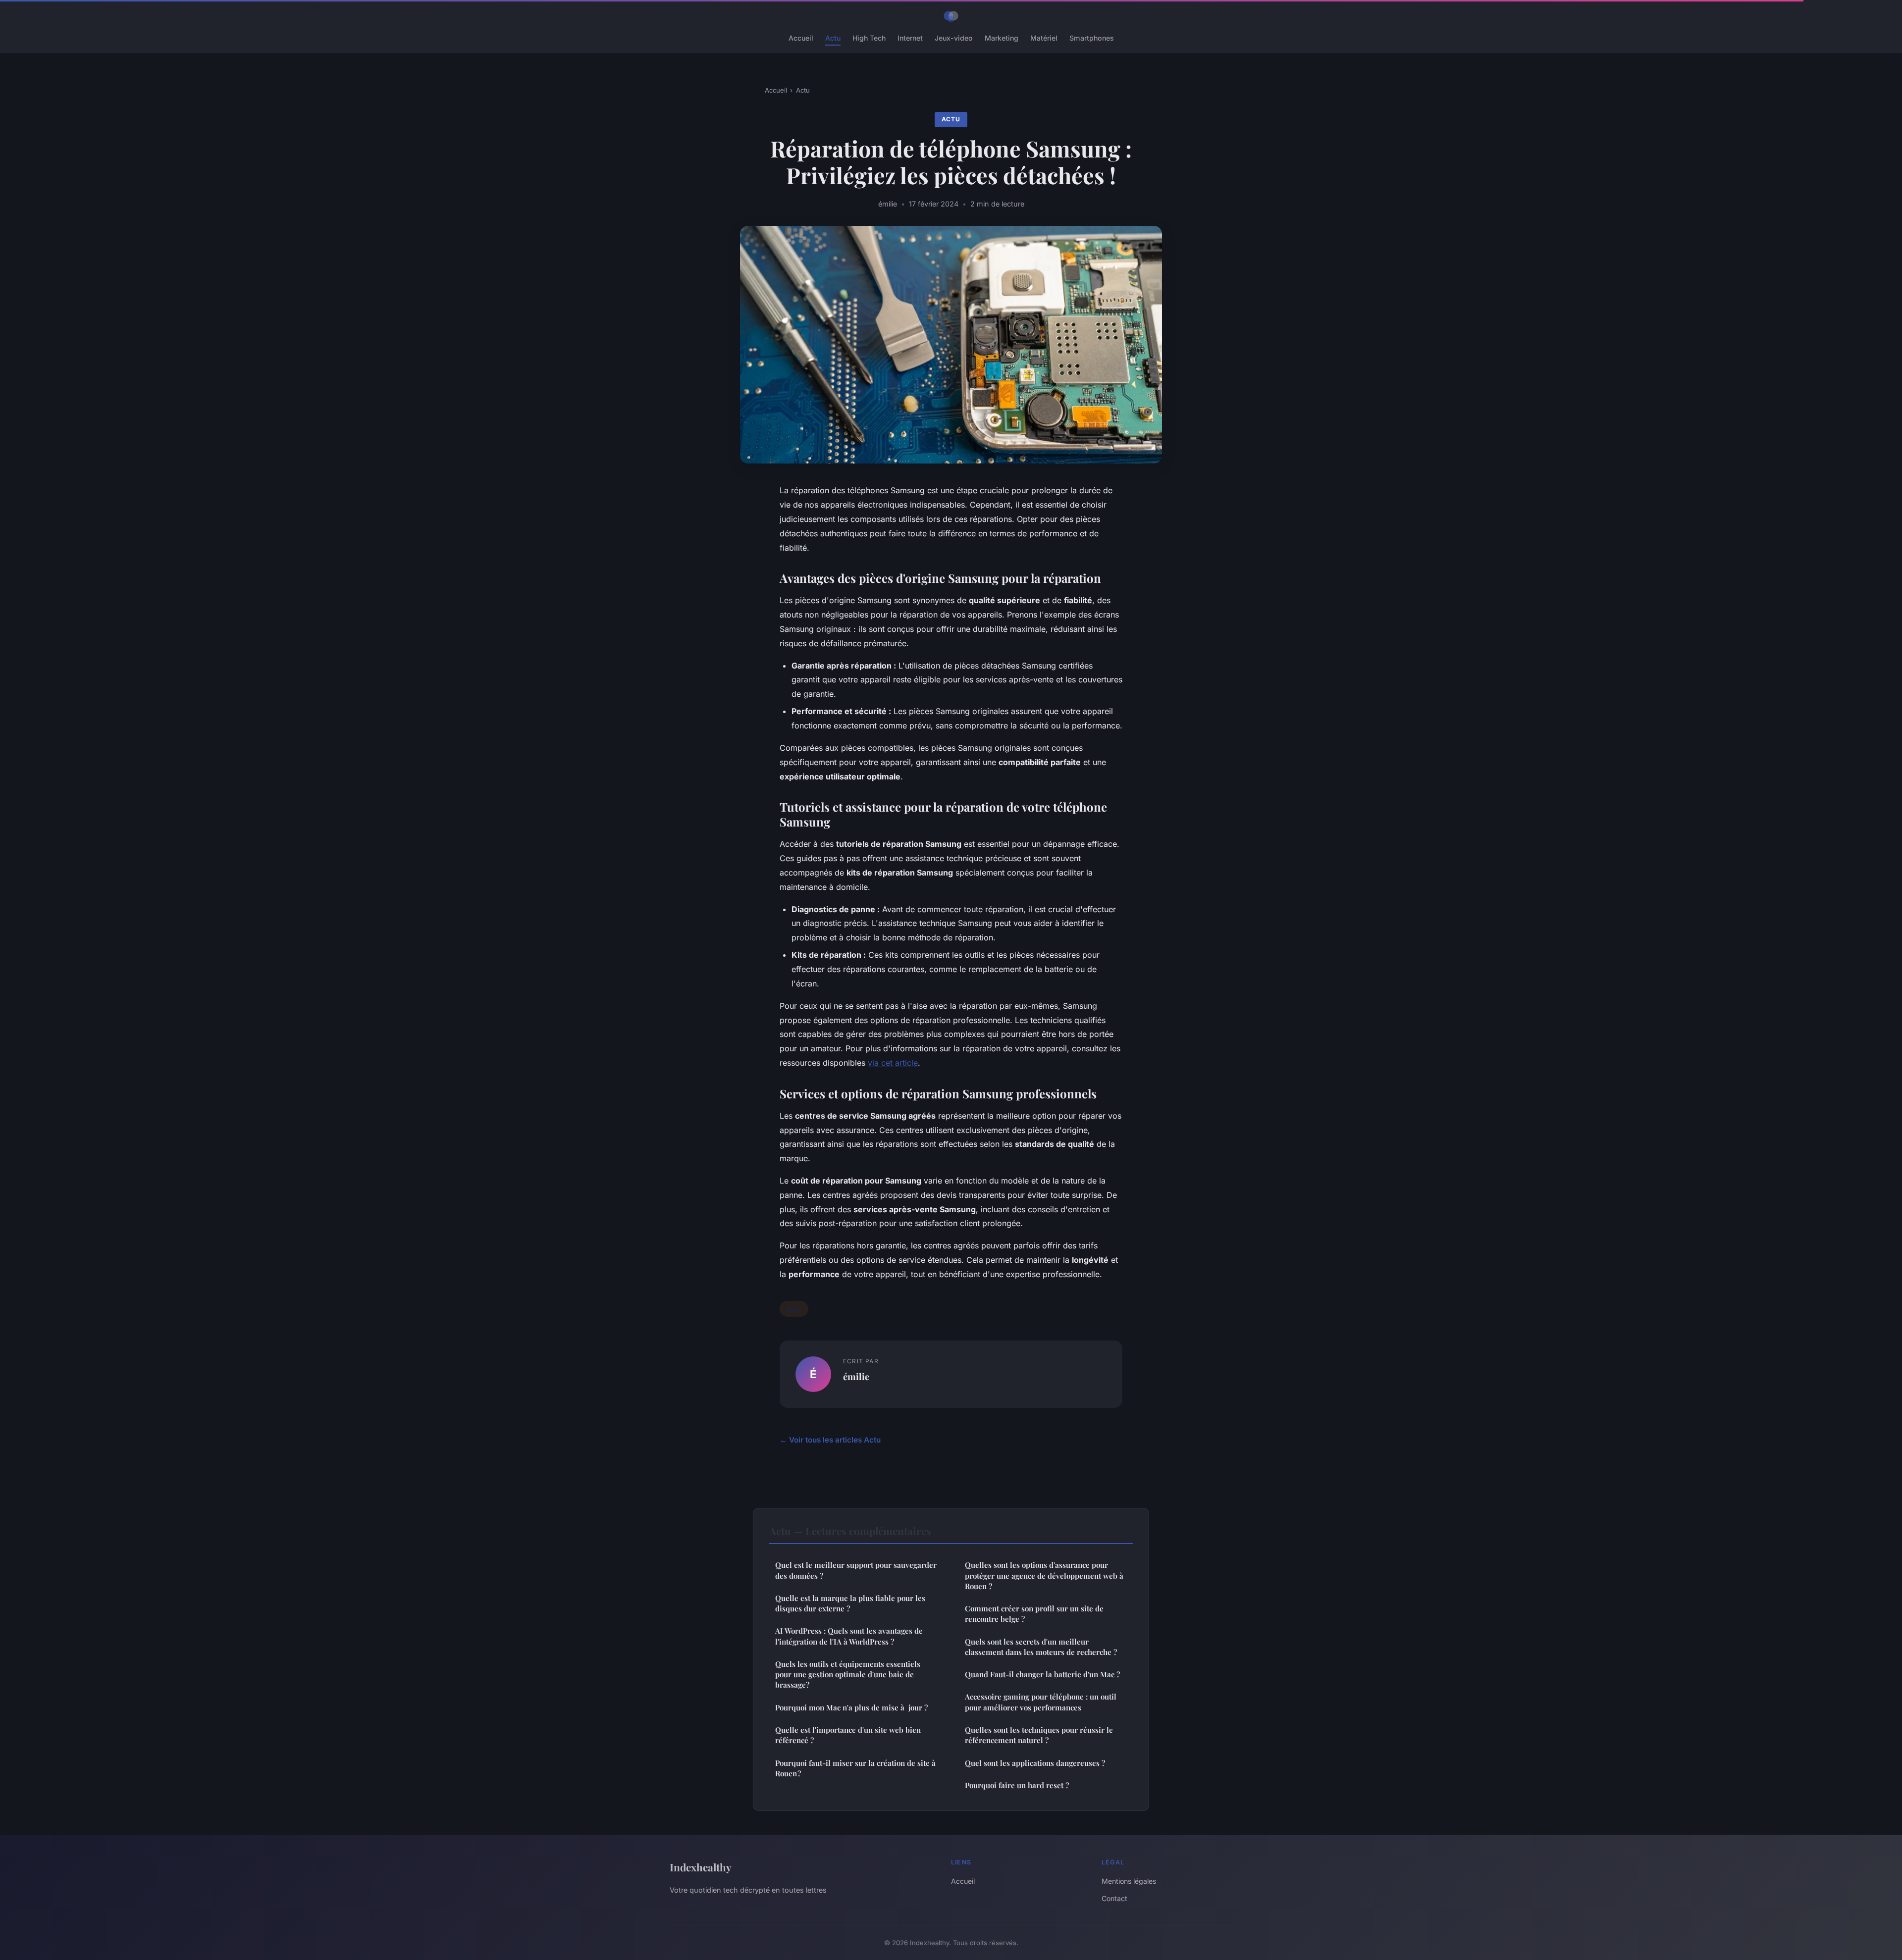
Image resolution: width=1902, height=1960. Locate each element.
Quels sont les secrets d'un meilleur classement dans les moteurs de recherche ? (1041, 1647)
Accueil (801, 38)
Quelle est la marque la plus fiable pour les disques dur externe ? (850, 1603)
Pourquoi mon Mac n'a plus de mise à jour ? (851, 1707)
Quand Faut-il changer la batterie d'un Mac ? (1042, 1674)
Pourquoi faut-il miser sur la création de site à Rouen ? (855, 1768)
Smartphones (1092, 38)
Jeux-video (954, 38)
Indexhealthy (701, 1867)
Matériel (1044, 38)
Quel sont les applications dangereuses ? (1035, 1763)
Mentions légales (1129, 1881)
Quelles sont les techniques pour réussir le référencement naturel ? (1039, 1735)
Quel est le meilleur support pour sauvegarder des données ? (856, 1570)
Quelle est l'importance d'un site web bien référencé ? (848, 1735)
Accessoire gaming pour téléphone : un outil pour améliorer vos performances (1041, 1702)
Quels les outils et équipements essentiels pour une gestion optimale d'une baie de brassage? (848, 1675)
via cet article (893, 1063)
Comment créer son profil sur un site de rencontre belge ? (1034, 1614)
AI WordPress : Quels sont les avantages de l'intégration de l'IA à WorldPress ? (849, 1636)
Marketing (1002, 38)
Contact (1114, 1898)
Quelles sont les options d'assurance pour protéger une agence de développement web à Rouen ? (1044, 1575)
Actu (833, 38)
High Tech (869, 38)
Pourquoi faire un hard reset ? (1017, 1785)
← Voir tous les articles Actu (830, 1440)
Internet (910, 38)
